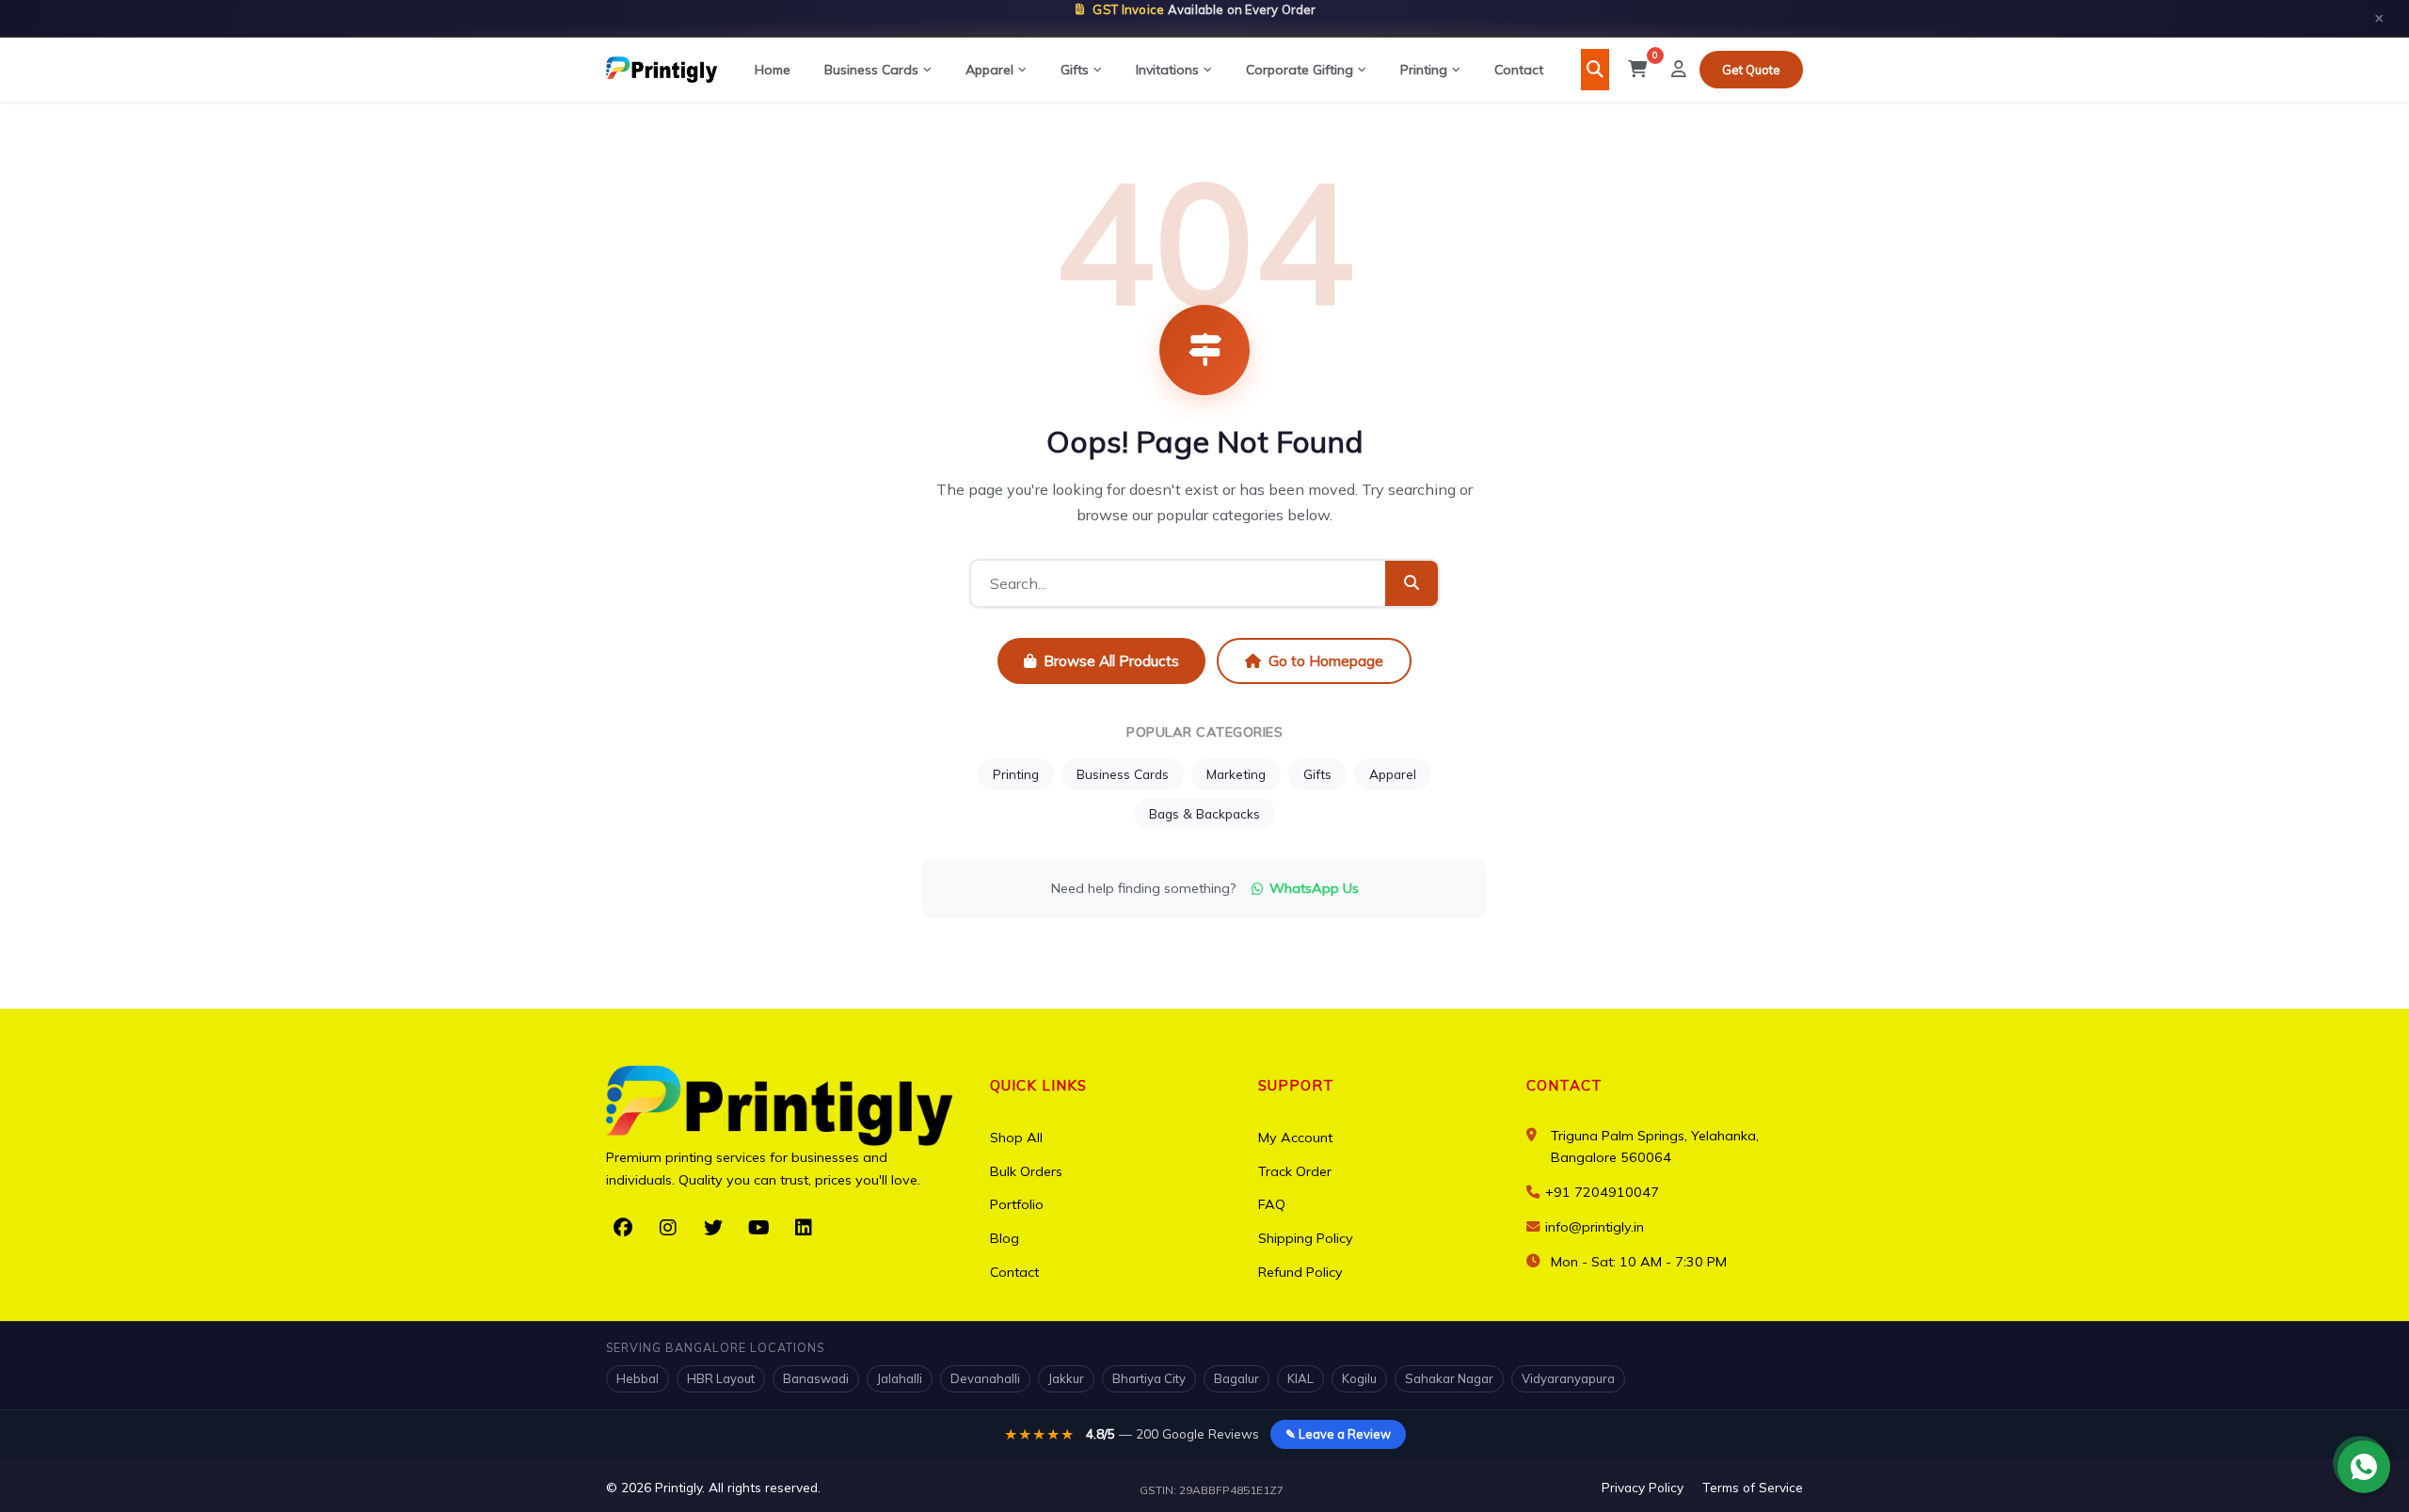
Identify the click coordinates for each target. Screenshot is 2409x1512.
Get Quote (1751, 70)
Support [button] (1296, 1085)
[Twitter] (713, 1228)
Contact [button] (1564, 1085)
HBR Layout (721, 1378)
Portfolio (1017, 1204)
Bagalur (1236, 1378)
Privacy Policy (1643, 1487)
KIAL (1300, 1378)
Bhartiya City (1149, 1378)
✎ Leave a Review (1338, 1434)
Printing (1424, 70)
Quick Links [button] (1038, 1085)
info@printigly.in (1595, 1227)
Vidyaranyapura (1568, 1378)
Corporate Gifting (1300, 70)
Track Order (1295, 1171)
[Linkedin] (804, 1228)
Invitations (1167, 70)
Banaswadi (816, 1378)
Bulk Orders (1026, 1171)
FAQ (1272, 1204)
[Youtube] (758, 1228)
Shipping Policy (1306, 1238)
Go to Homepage (1326, 661)
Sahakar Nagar (1449, 1378)
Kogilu (1359, 1378)
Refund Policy (1300, 1272)
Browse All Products (1111, 661)
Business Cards (871, 70)
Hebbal (638, 1378)
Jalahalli (900, 1378)
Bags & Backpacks (1204, 813)
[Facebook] (623, 1228)
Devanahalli (985, 1378)
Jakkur (1066, 1378)
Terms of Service (1753, 1487)
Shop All (1016, 1138)
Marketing (1236, 774)
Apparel (989, 70)
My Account (1295, 1138)
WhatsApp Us (1314, 888)
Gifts (1075, 70)
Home (773, 70)
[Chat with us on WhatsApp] (2364, 1467)
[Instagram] (668, 1228)
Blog (1005, 1238)
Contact (1519, 70)
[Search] (1595, 70)
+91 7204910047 (1600, 1192)
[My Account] (1679, 70)
